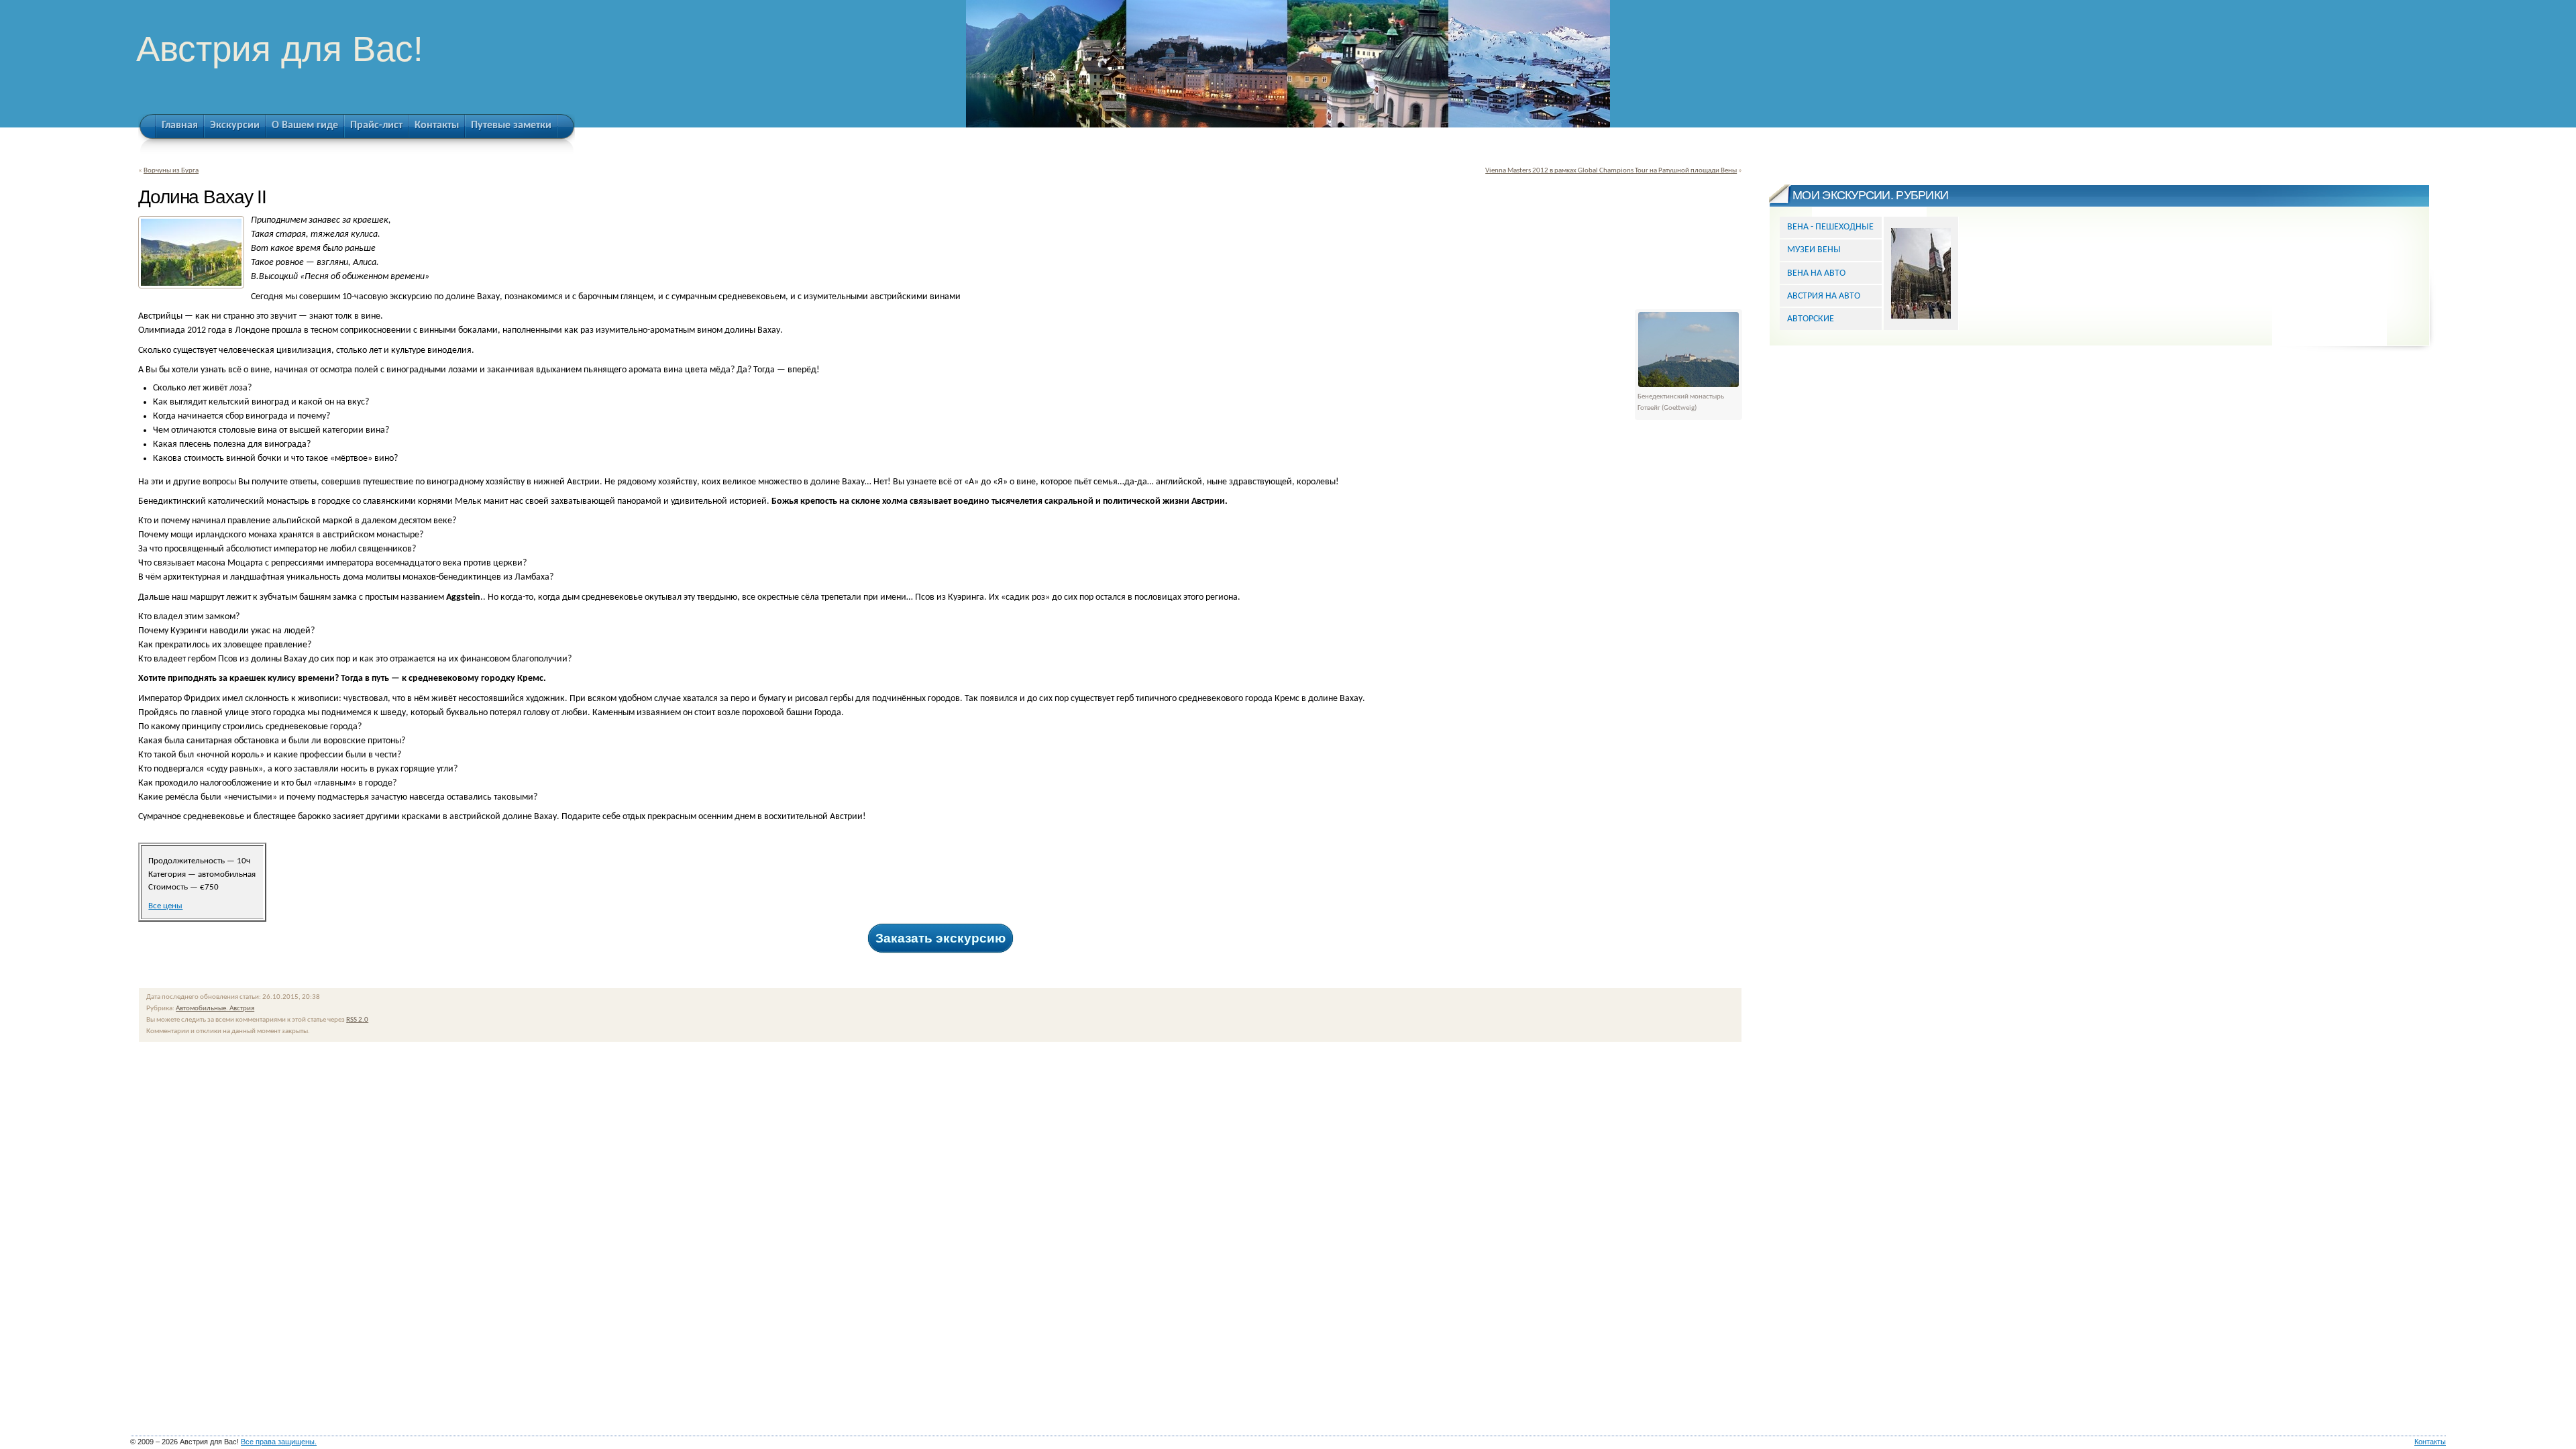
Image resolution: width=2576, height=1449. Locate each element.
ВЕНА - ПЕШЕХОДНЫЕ (1830, 227)
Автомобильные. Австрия (215, 1009)
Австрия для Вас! (280, 49)
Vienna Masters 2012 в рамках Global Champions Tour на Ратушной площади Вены (1611, 171)
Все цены (165, 906)
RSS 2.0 (357, 1020)
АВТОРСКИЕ (1811, 319)
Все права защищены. (279, 1442)
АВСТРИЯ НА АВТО (1824, 296)
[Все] (1921, 273)
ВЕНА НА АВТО (1816, 273)
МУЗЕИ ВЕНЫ (1814, 250)
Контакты (2430, 1442)
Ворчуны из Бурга (171, 171)
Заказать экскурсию (941, 938)
